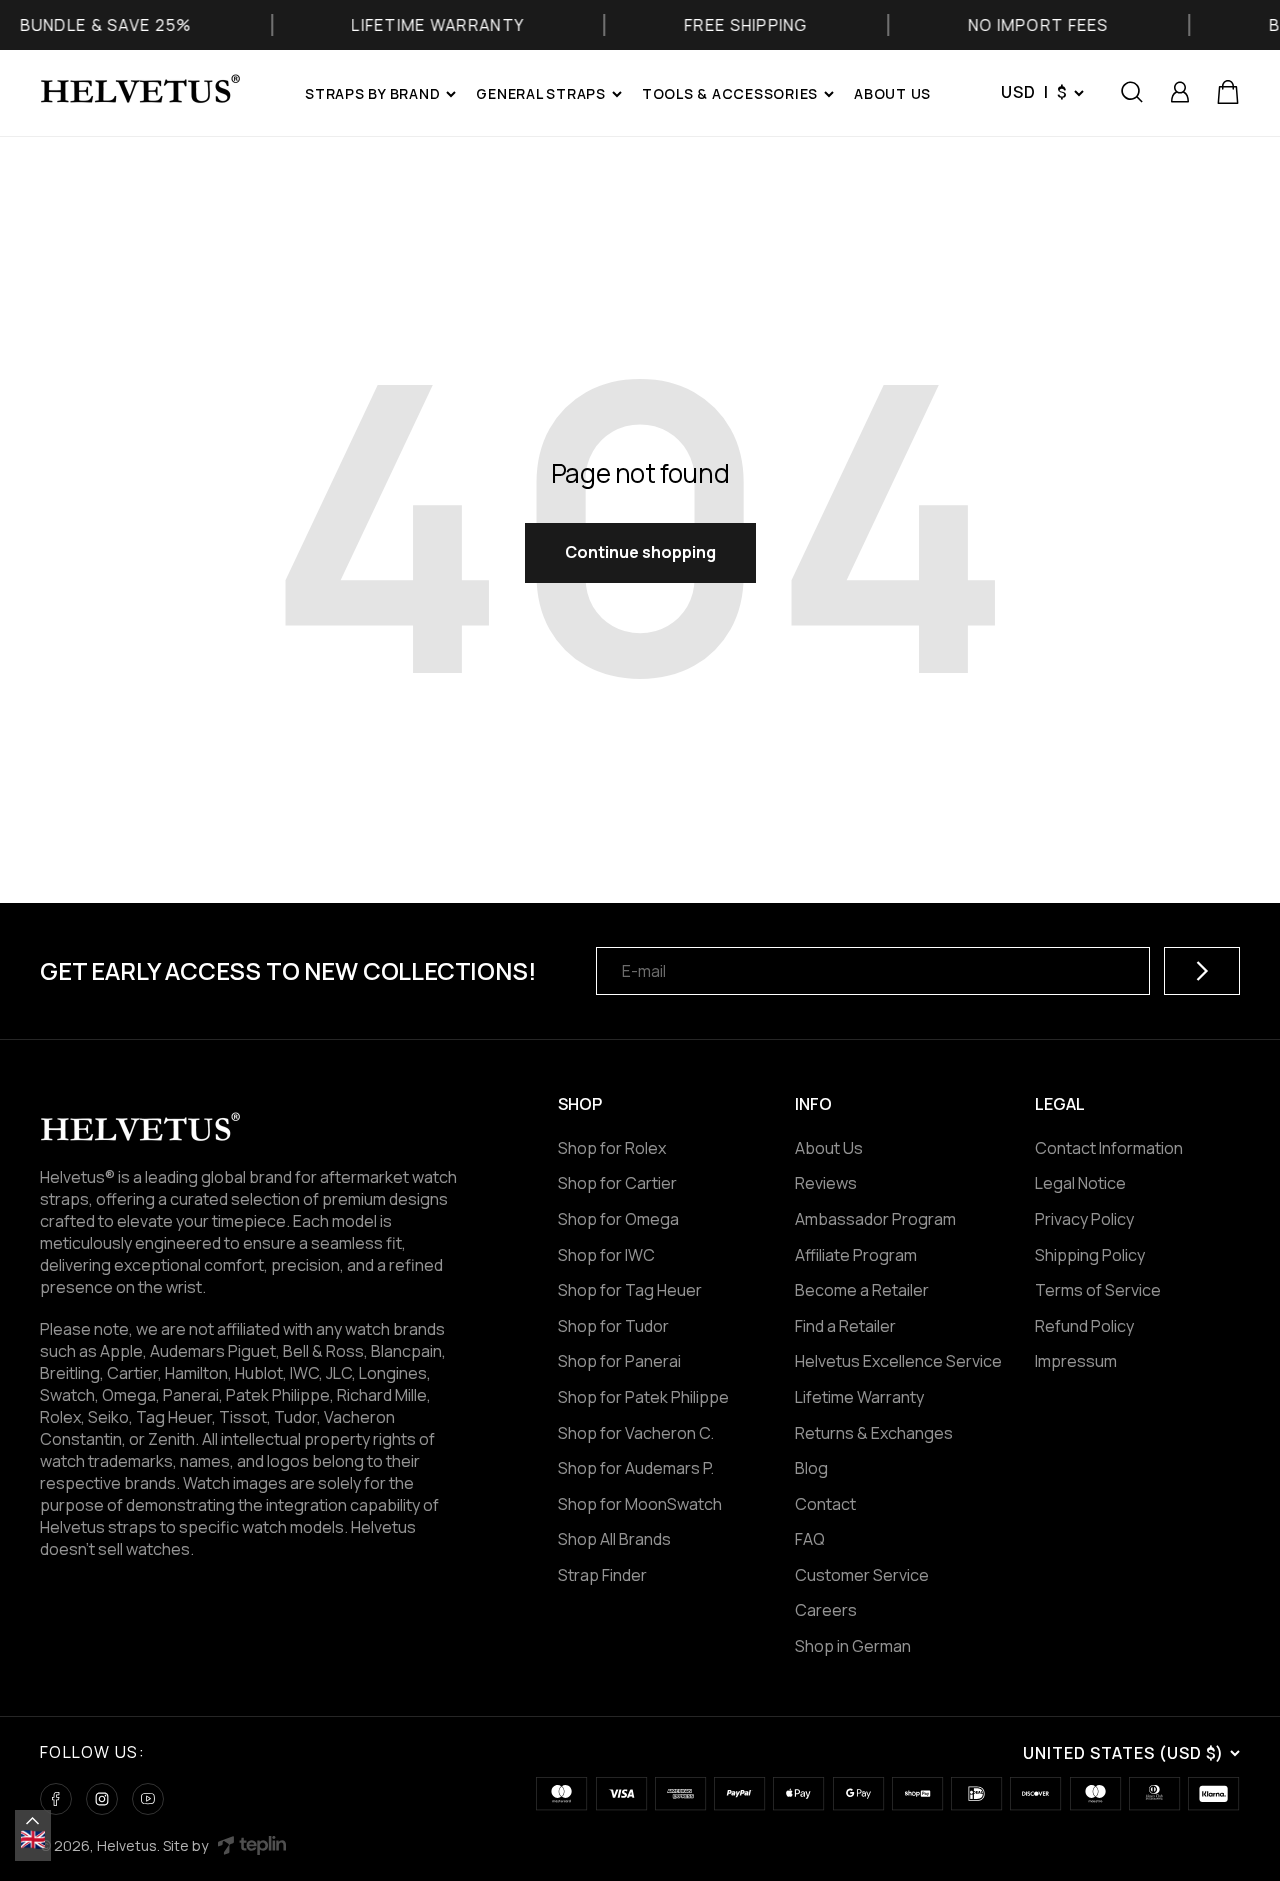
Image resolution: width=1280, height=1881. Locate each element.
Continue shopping (640, 552)
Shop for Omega (618, 1219)
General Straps (541, 93)
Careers (826, 1610)
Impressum (1076, 1361)
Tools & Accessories (730, 93)
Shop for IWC (606, 1255)
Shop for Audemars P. (636, 1468)
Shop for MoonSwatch (640, 1504)
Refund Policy (1084, 1326)
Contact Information (1109, 1148)
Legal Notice (1080, 1183)
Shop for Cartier (617, 1183)
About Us (829, 1148)
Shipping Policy (1090, 1255)
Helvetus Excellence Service (898, 1361)
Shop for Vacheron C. (636, 1433)
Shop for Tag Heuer (630, 1290)
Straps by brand (372, 93)
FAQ (810, 1539)
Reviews (826, 1183)
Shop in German (853, 1646)
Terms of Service (1098, 1290)
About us (892, 93)
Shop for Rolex (612, 1148)
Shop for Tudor (613, 1326)
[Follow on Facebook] (56, 1799)
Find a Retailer (845, 1326)
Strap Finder (602, 1575)
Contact (825, 1504)
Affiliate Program (856, 1255)
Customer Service (862, 1575)
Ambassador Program (875, 1219)
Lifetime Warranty (859, 1397)
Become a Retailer (862, 1290)
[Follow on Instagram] (102, 1799)
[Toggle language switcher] (33, 1821)
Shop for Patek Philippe (643, 1397)
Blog (811, 1468)
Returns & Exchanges (874, 1433)
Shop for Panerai (619, 1361)
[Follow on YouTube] (148, 1799)
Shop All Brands (614, 1539)
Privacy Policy (1084, 1219)
